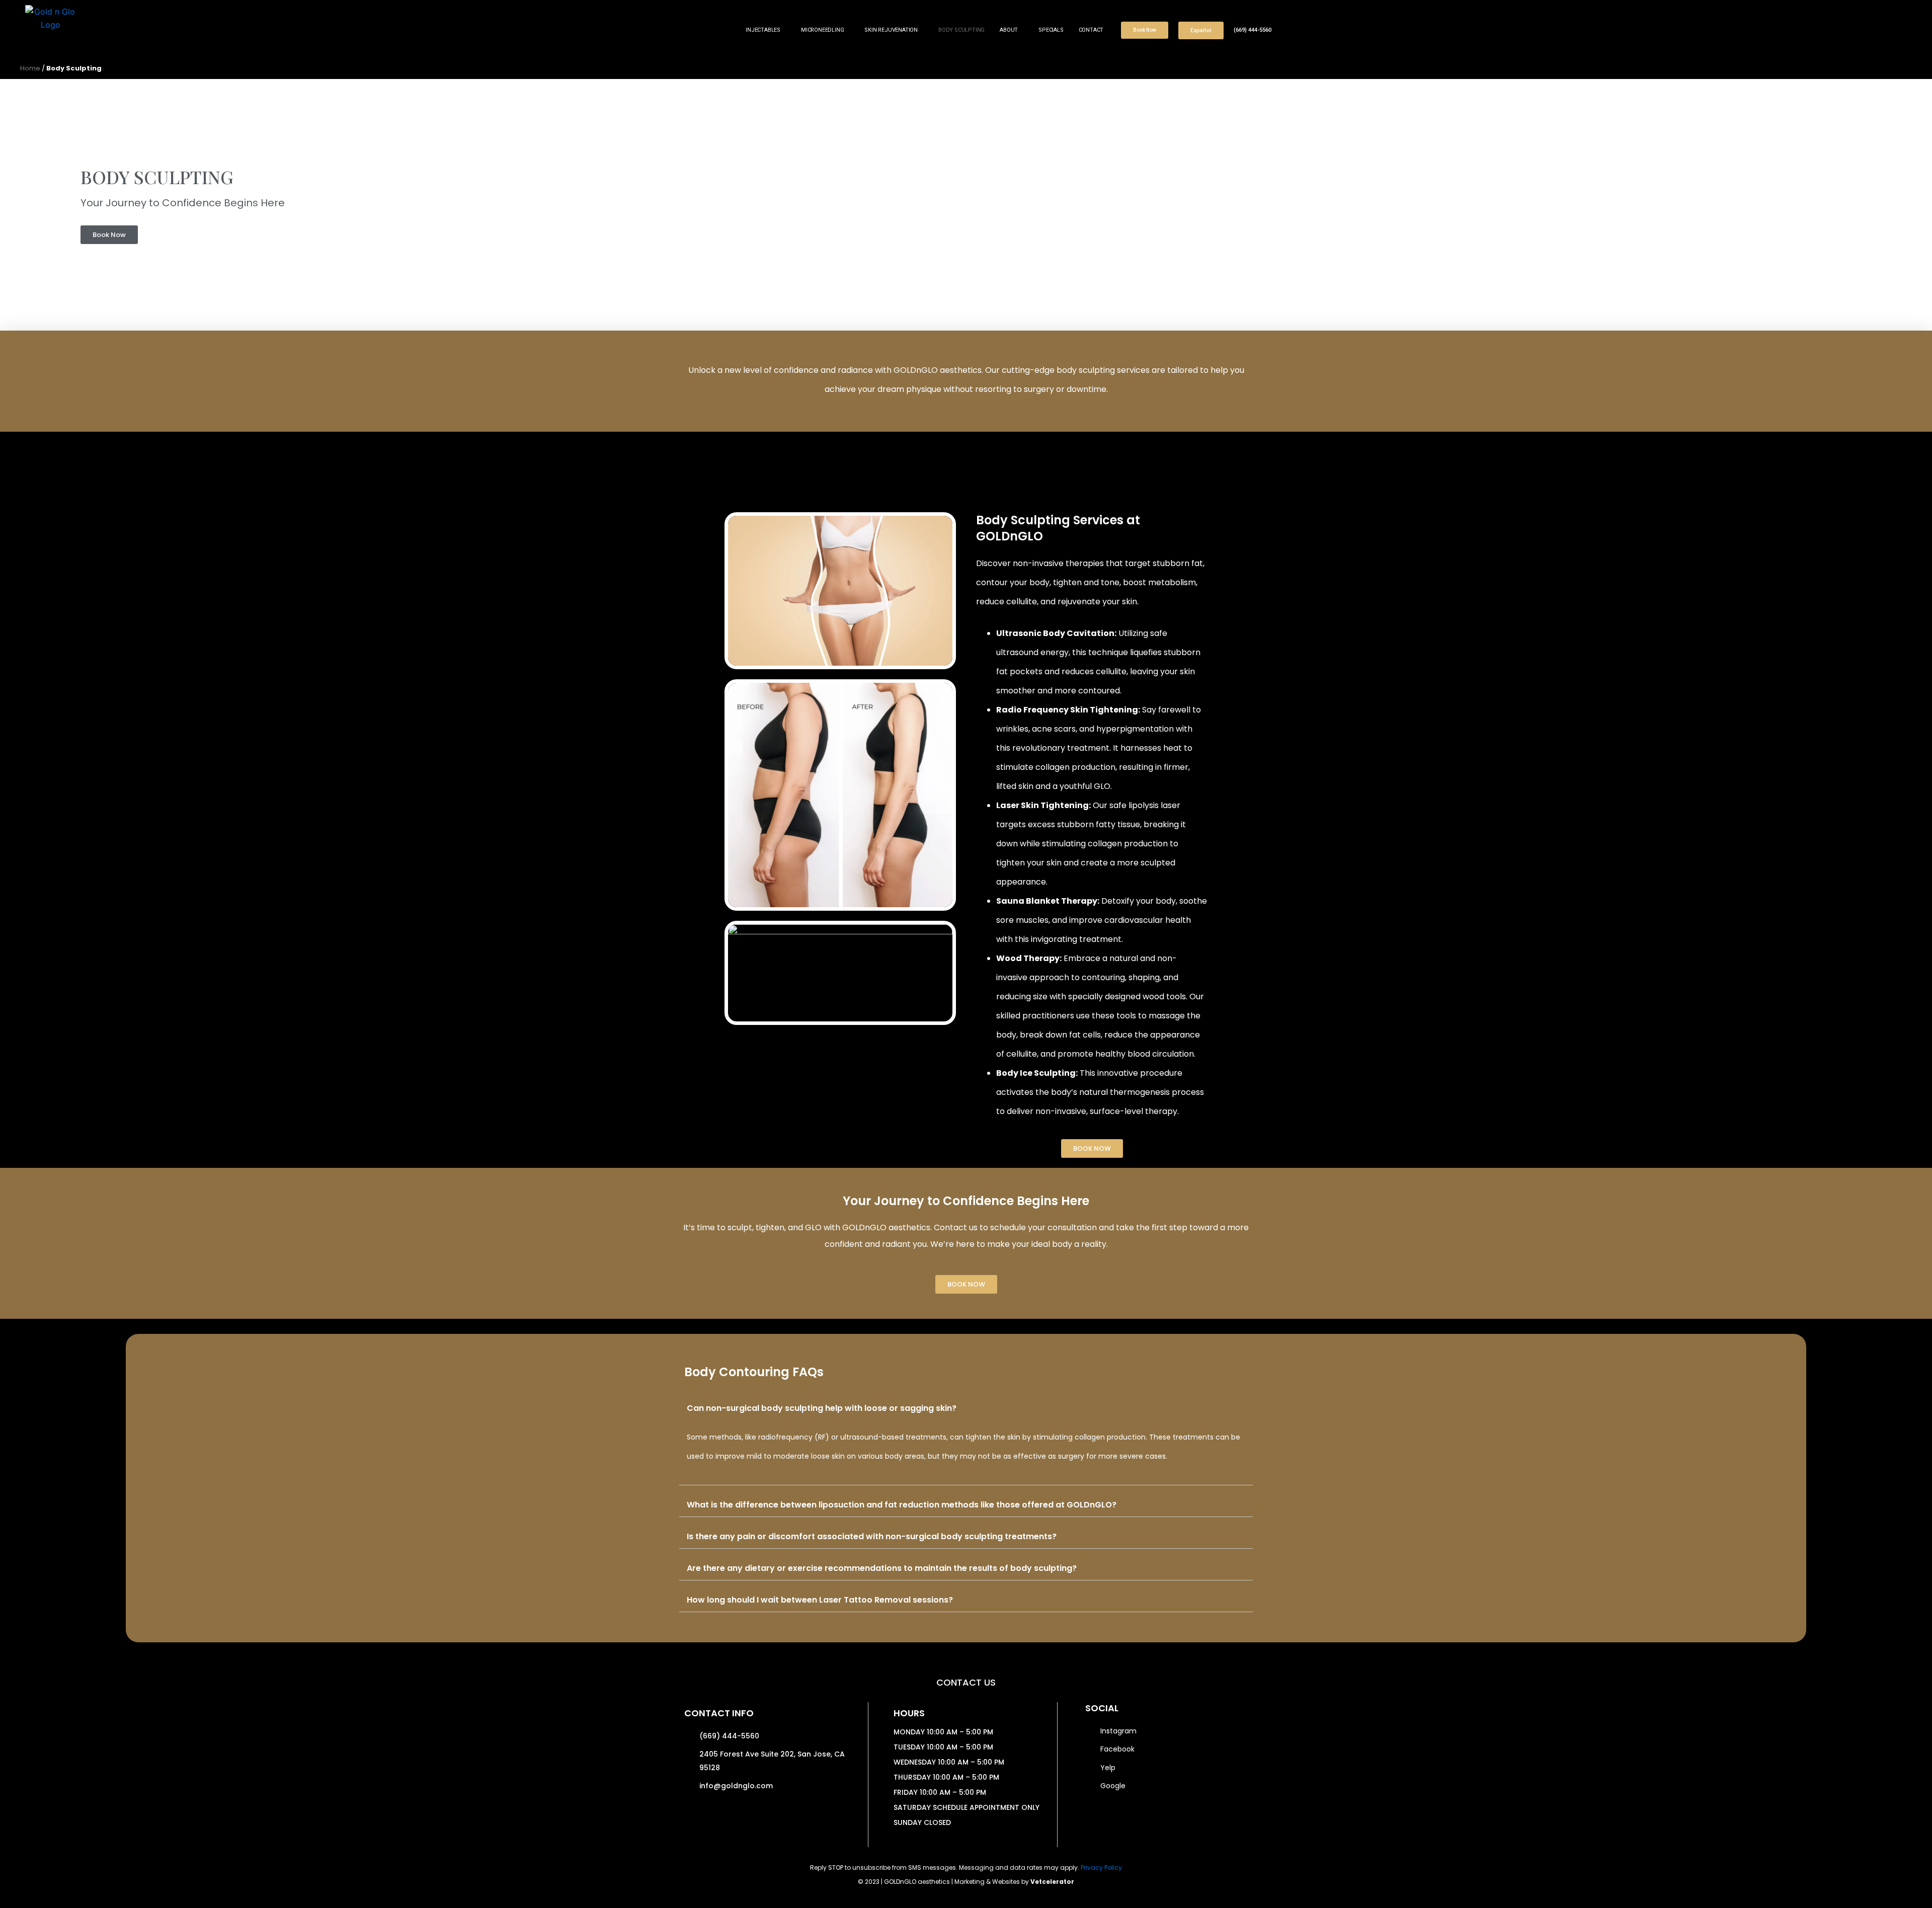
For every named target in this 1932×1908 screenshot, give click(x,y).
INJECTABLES (763, 30)
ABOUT (1009, 30)
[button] (966, 1408)
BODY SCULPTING (961, 30)
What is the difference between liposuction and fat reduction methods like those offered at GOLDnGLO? (902, 1505)
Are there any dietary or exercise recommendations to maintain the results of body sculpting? (882, 1568)
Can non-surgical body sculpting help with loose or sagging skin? (822, 1408)
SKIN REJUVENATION (891, 30)
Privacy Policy (1101, 1867)
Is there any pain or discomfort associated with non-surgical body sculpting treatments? (872, 1536)
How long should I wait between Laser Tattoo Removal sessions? (820, 1600)
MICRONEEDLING (822, 30)
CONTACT (1091, 30)
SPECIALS (1051, 30)
